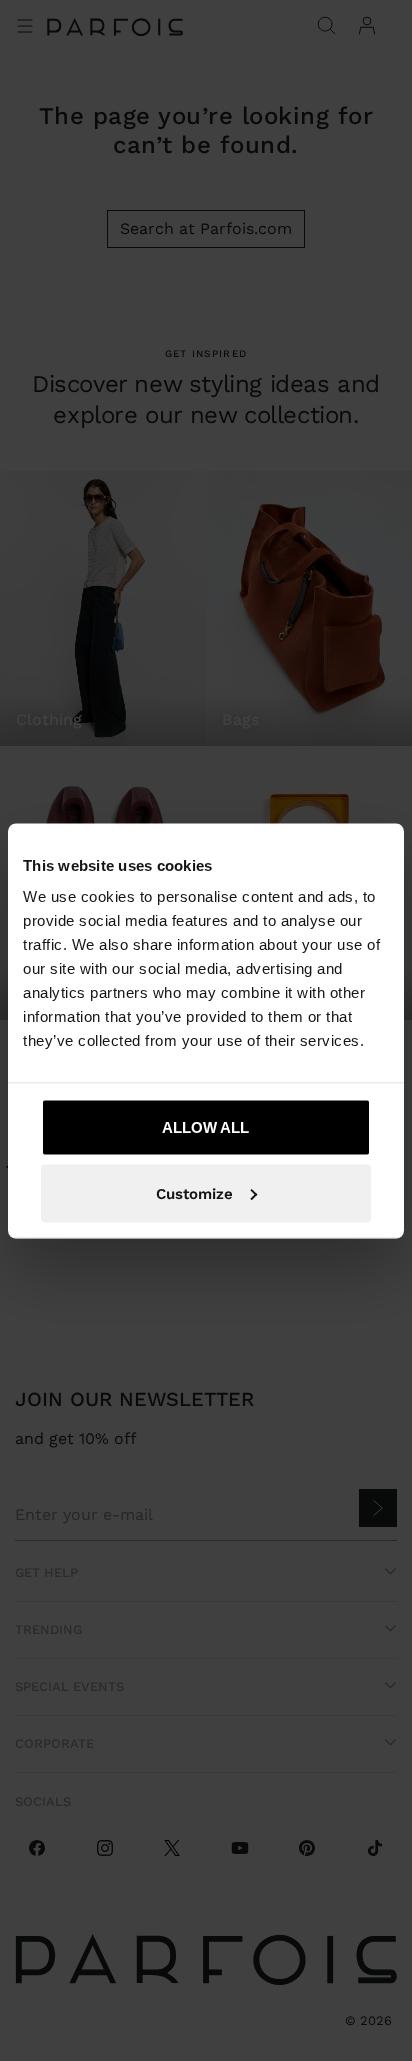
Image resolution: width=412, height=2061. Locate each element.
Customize (194, 1193)
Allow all (205, 1127)
